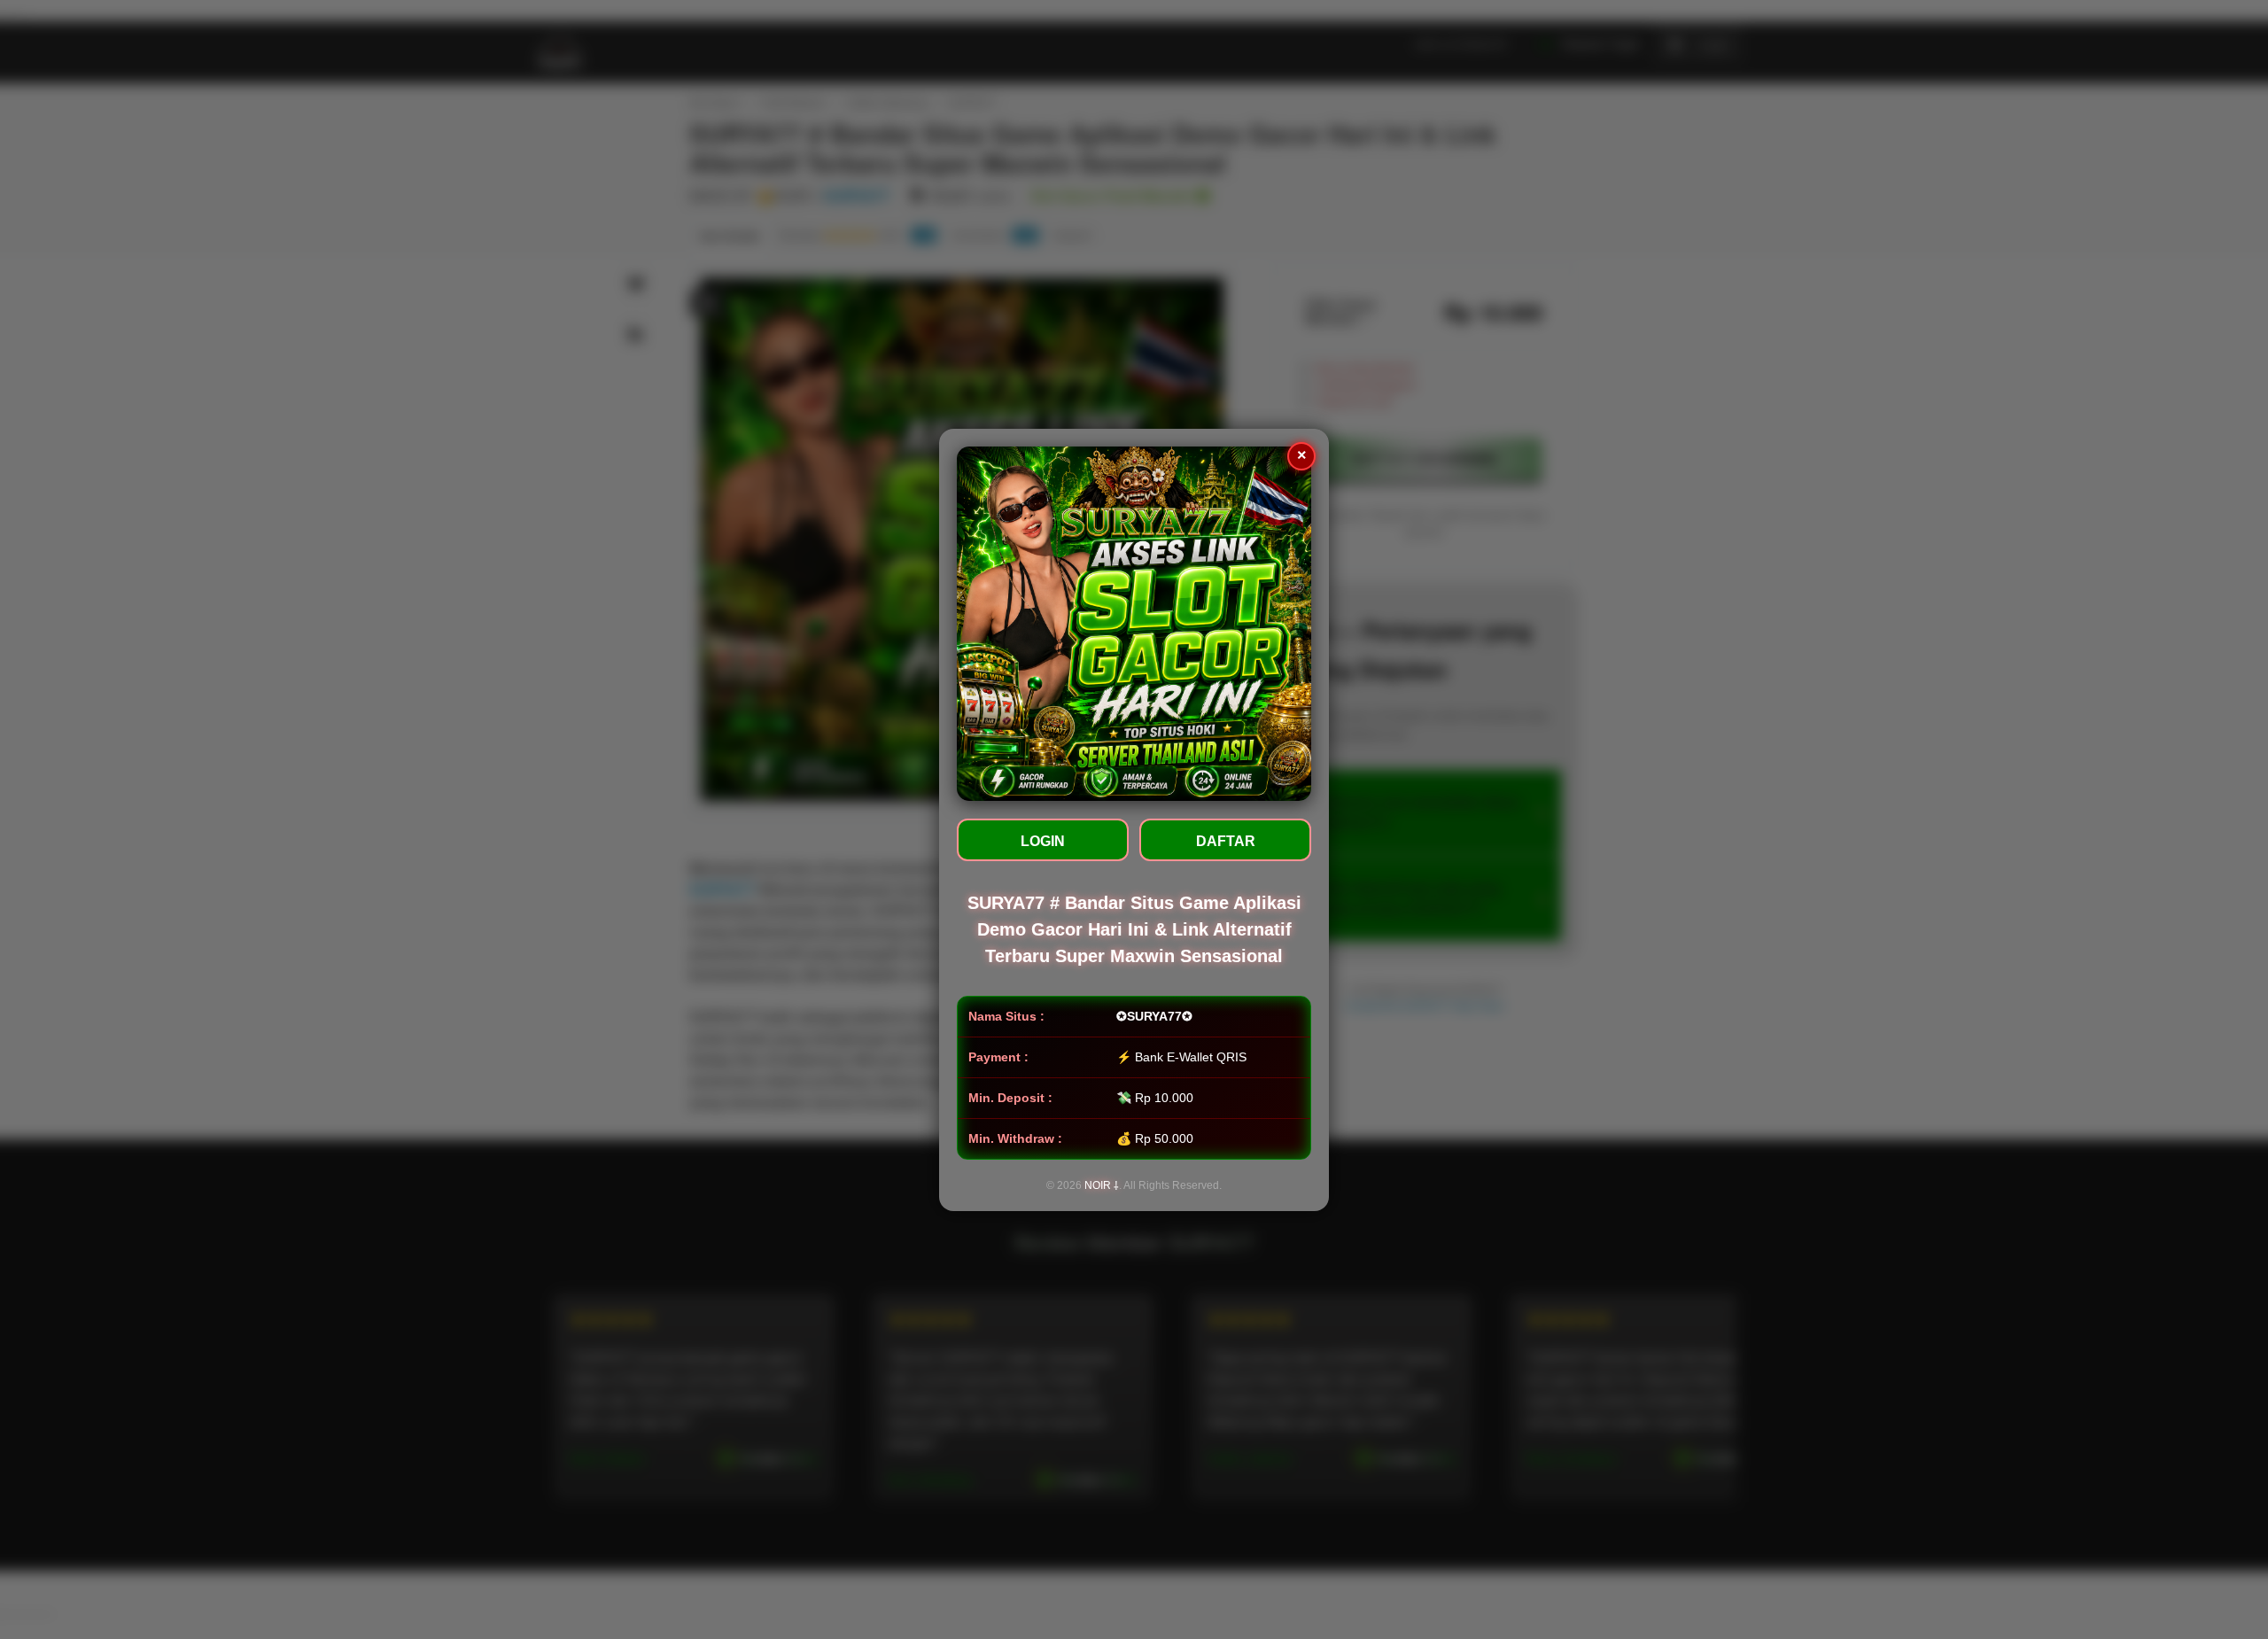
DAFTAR (1226, 841)
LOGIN (1043, 841)
